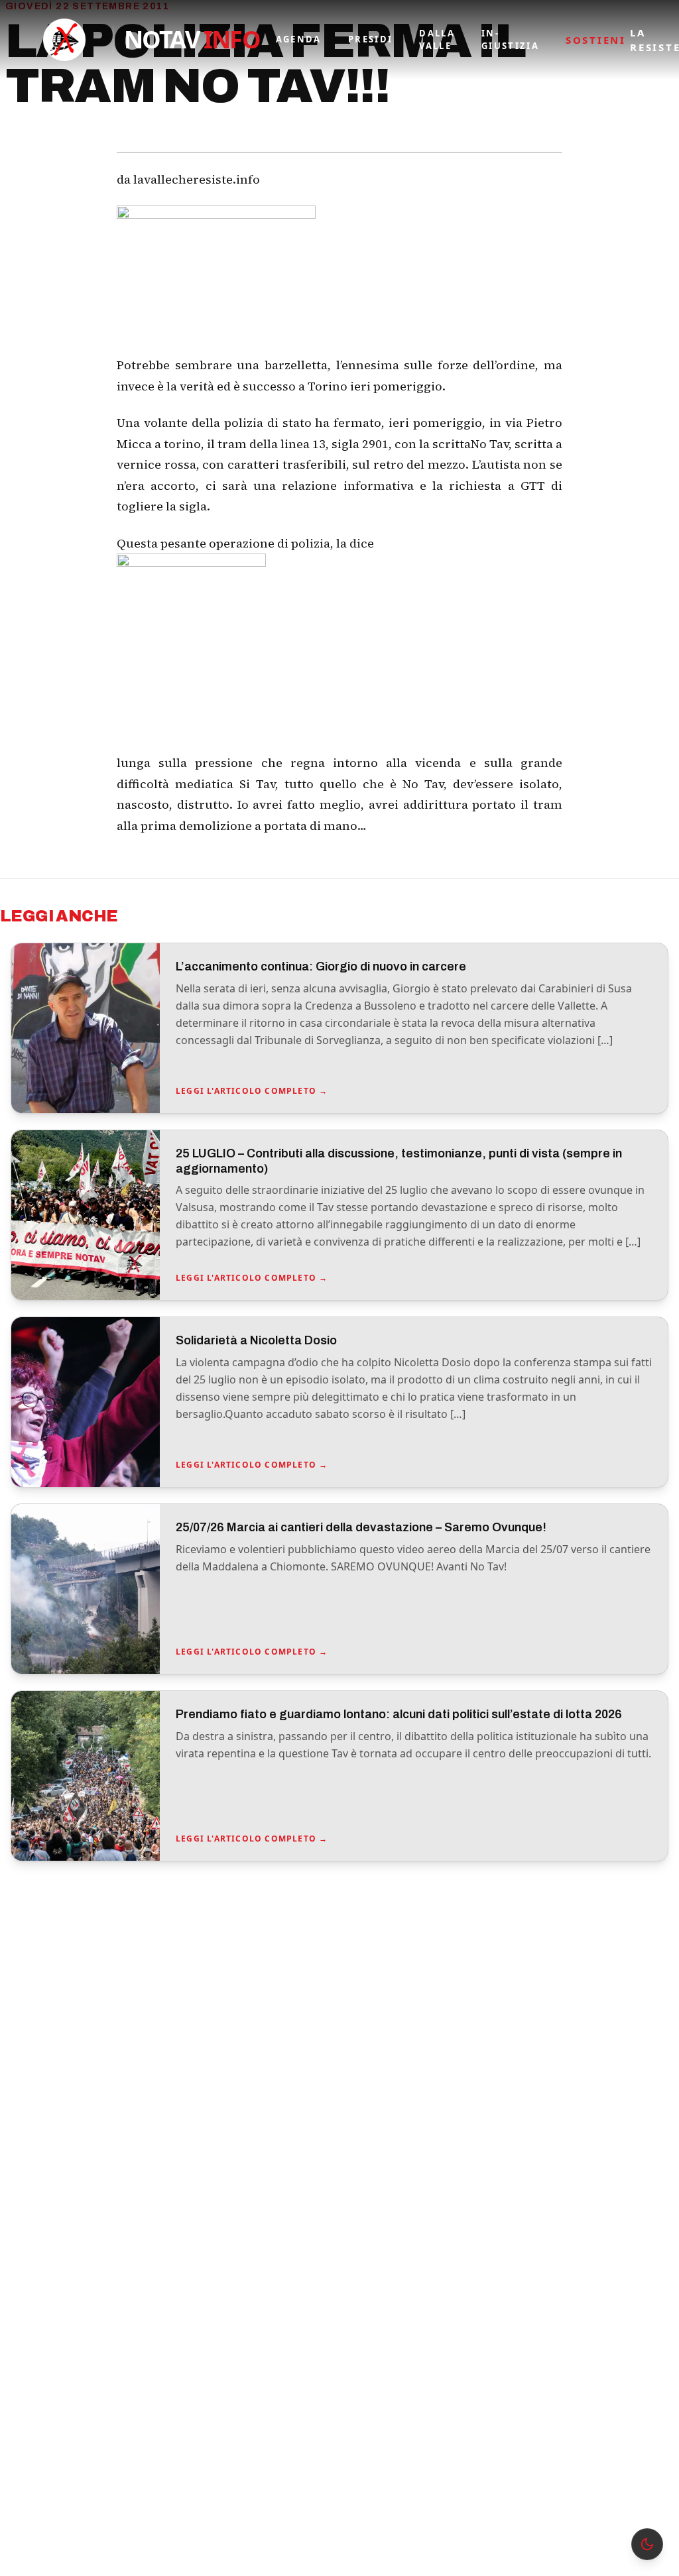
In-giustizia (510, 40)
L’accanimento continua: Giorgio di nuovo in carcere (321, 966)
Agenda (299, 39)
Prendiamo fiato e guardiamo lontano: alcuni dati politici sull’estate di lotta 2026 (399, 1714)
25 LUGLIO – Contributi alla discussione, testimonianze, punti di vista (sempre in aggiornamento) (399, 1161)
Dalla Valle (437, 40)
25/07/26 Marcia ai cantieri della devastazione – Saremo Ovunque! (361, 1527)
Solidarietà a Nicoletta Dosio (256, 1340)
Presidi (370, 39)
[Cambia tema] (647, 2544)
